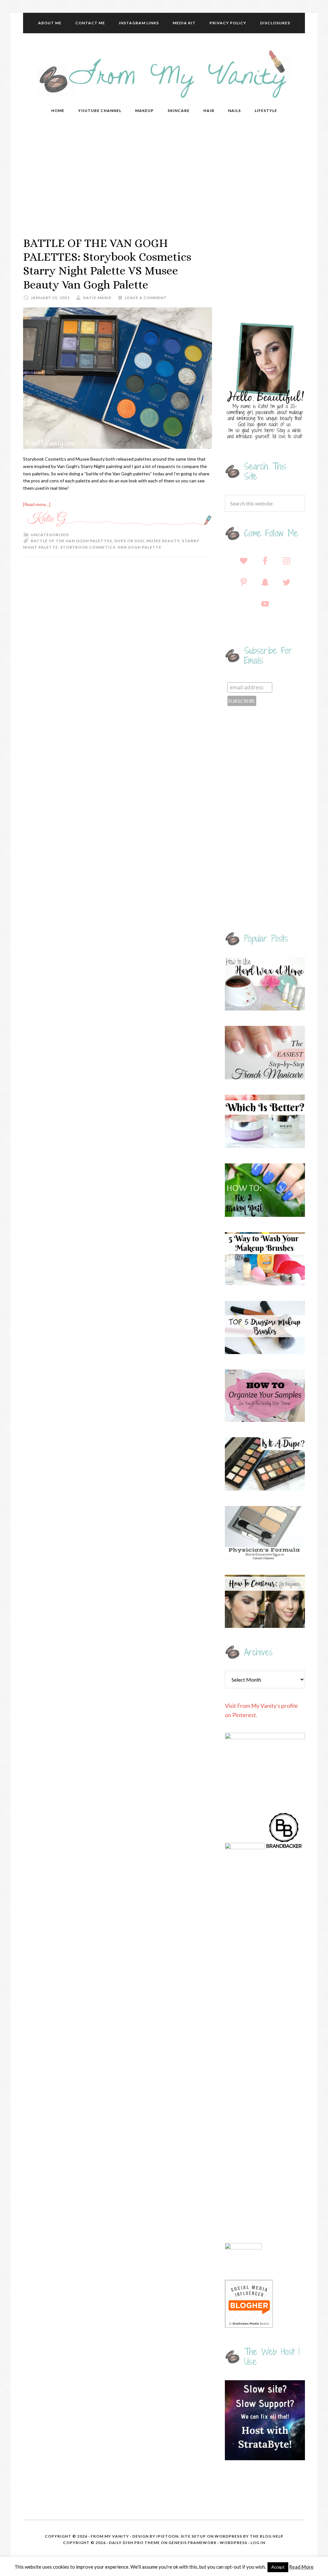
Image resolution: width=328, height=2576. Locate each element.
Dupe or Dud (129, 541)
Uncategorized (50, 535)
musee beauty (163, 541)
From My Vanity (164, 75)
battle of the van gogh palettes (71, 541)
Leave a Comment (146, 298)
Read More (301, 2567)
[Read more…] (37, 504)
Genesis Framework (193, 2543)
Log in (258, 2543)
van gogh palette (139, 547)
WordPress (234, 2543)
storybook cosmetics (88, 547)
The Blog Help (267, 2536)
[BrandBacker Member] (284, 1847)
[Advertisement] (164, 178)
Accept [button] (278, 2567)
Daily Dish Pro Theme (134, 2543)
